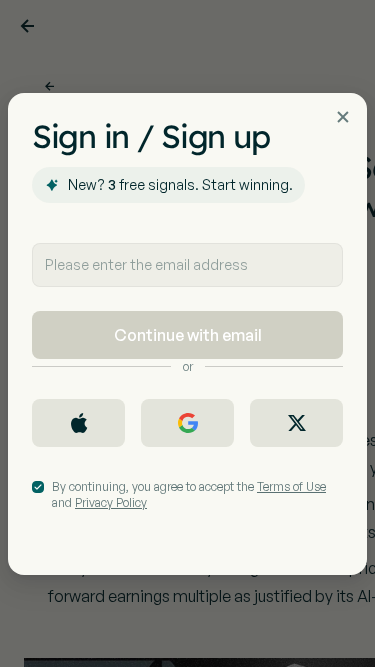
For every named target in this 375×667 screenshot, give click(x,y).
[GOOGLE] (187, 423)
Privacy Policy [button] (111, 502)
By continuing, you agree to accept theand (189, 494)
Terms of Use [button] (291, 486)
